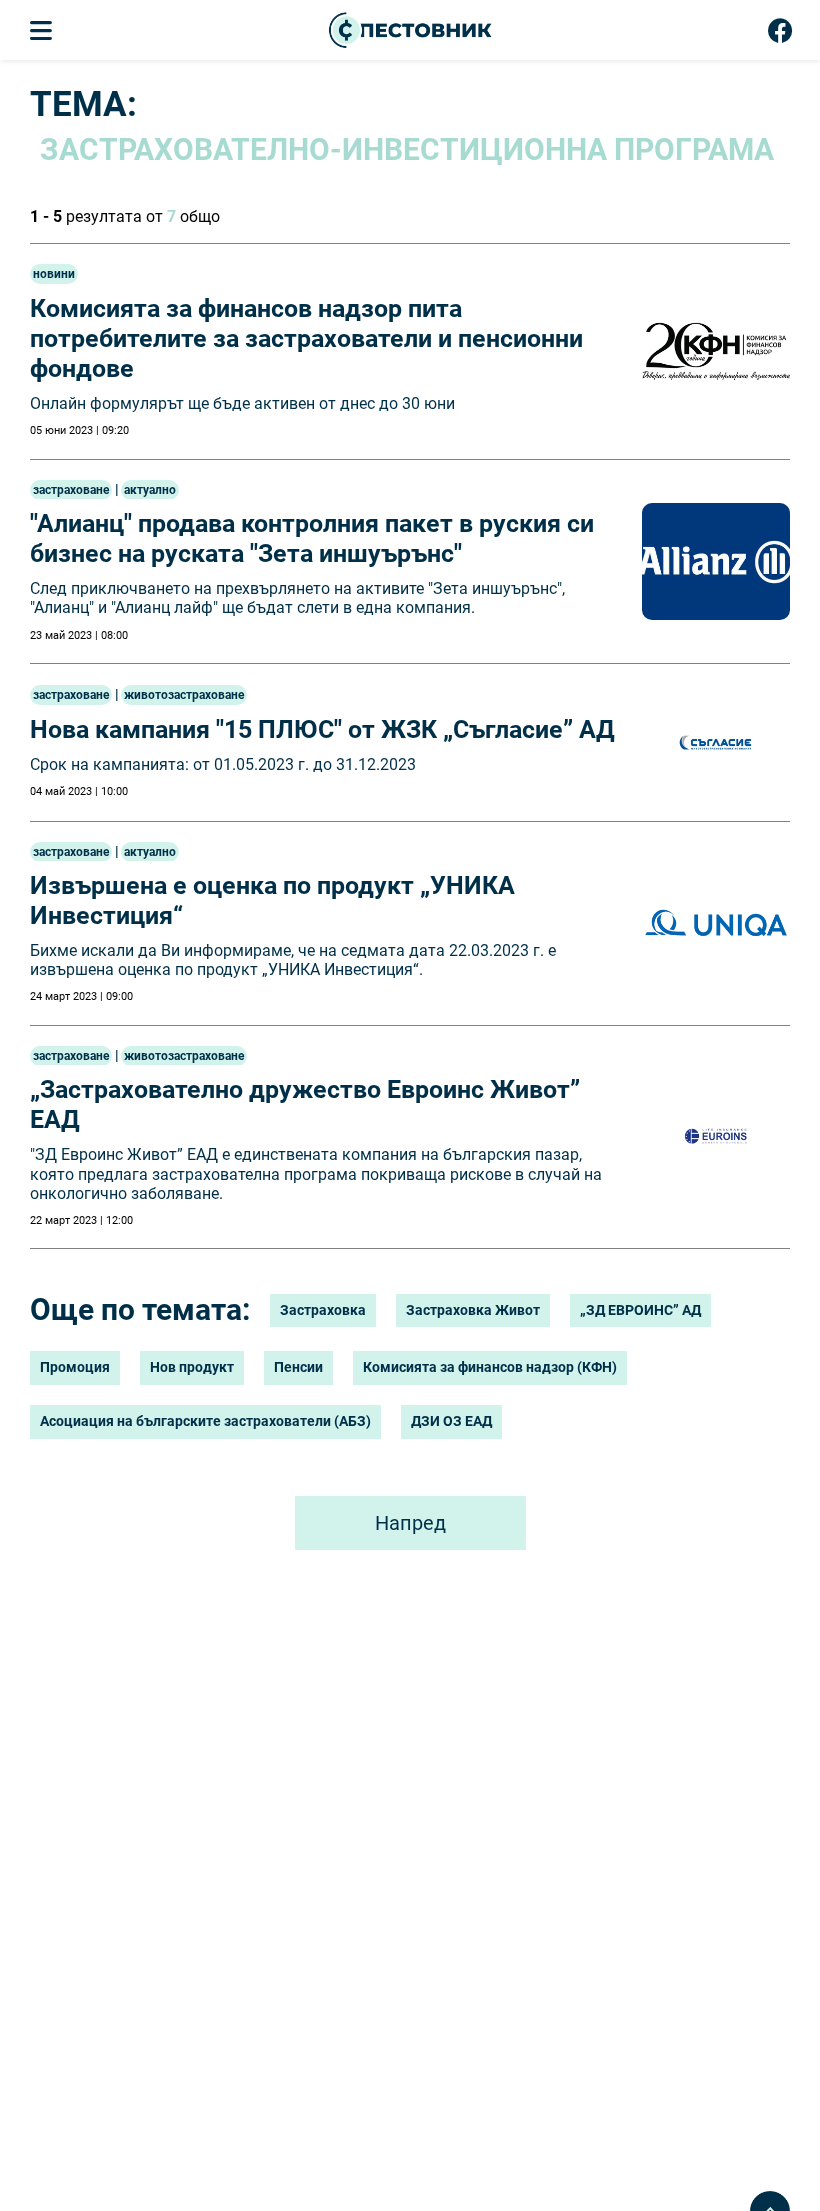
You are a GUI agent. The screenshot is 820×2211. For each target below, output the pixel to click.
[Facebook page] (780, 35)
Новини (54, 274)
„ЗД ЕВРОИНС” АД (640, 1310)
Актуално (150, 490)
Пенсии (298, 1367)
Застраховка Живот (473, 1310)
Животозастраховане (184, 695)
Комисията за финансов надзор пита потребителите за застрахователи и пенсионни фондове (306, 338)
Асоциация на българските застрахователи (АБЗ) (205, 1421)
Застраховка (323, 1310)
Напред (410, 1523)
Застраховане (71, 490)
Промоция (75, 1367)
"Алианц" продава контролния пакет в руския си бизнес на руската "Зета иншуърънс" (312, 538)
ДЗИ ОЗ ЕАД (451, 1421)
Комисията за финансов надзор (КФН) (490, 1367)
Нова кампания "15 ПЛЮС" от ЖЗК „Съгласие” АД (322, 729)
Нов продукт (192, 1367)
